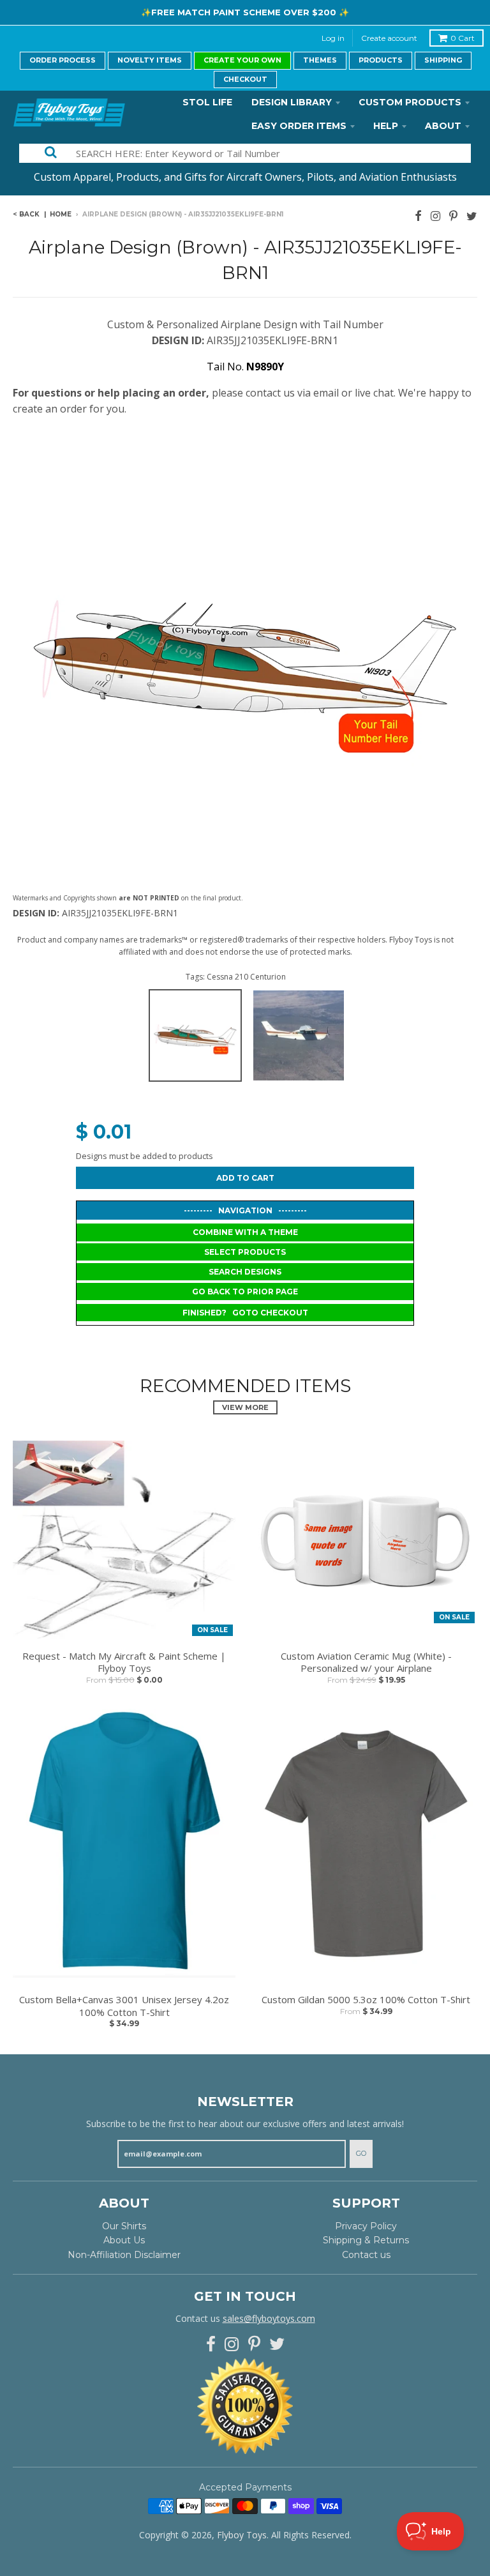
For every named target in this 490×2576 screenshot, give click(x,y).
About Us (124, 2240)
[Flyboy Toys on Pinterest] (453, 216)
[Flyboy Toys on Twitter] (472, 216)
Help (386, 126)
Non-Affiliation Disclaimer (124, 2255)
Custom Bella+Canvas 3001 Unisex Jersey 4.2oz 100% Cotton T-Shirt (124, 2006)
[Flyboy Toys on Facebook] (418, 216)
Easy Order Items (299, 126)
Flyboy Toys (242, 2535)
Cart (463, 38)
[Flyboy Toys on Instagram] (435, 216)
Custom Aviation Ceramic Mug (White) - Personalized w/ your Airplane (366, 1663)
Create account (389, 38)
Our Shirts (124, 2226)
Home (61, 214)
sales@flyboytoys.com (269, 2318)
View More (245, 1407)
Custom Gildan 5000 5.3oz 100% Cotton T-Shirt (366, 2000)
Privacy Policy (366, 2226)
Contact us (366, 2255)
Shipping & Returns (366, 2240)
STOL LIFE (207, 102)
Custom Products (410, 102)
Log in (333, 38)
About (443, 126)
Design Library (292, 102)
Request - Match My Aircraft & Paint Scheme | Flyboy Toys (124, 1663)
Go (361, 2153)
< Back (26, 214)
